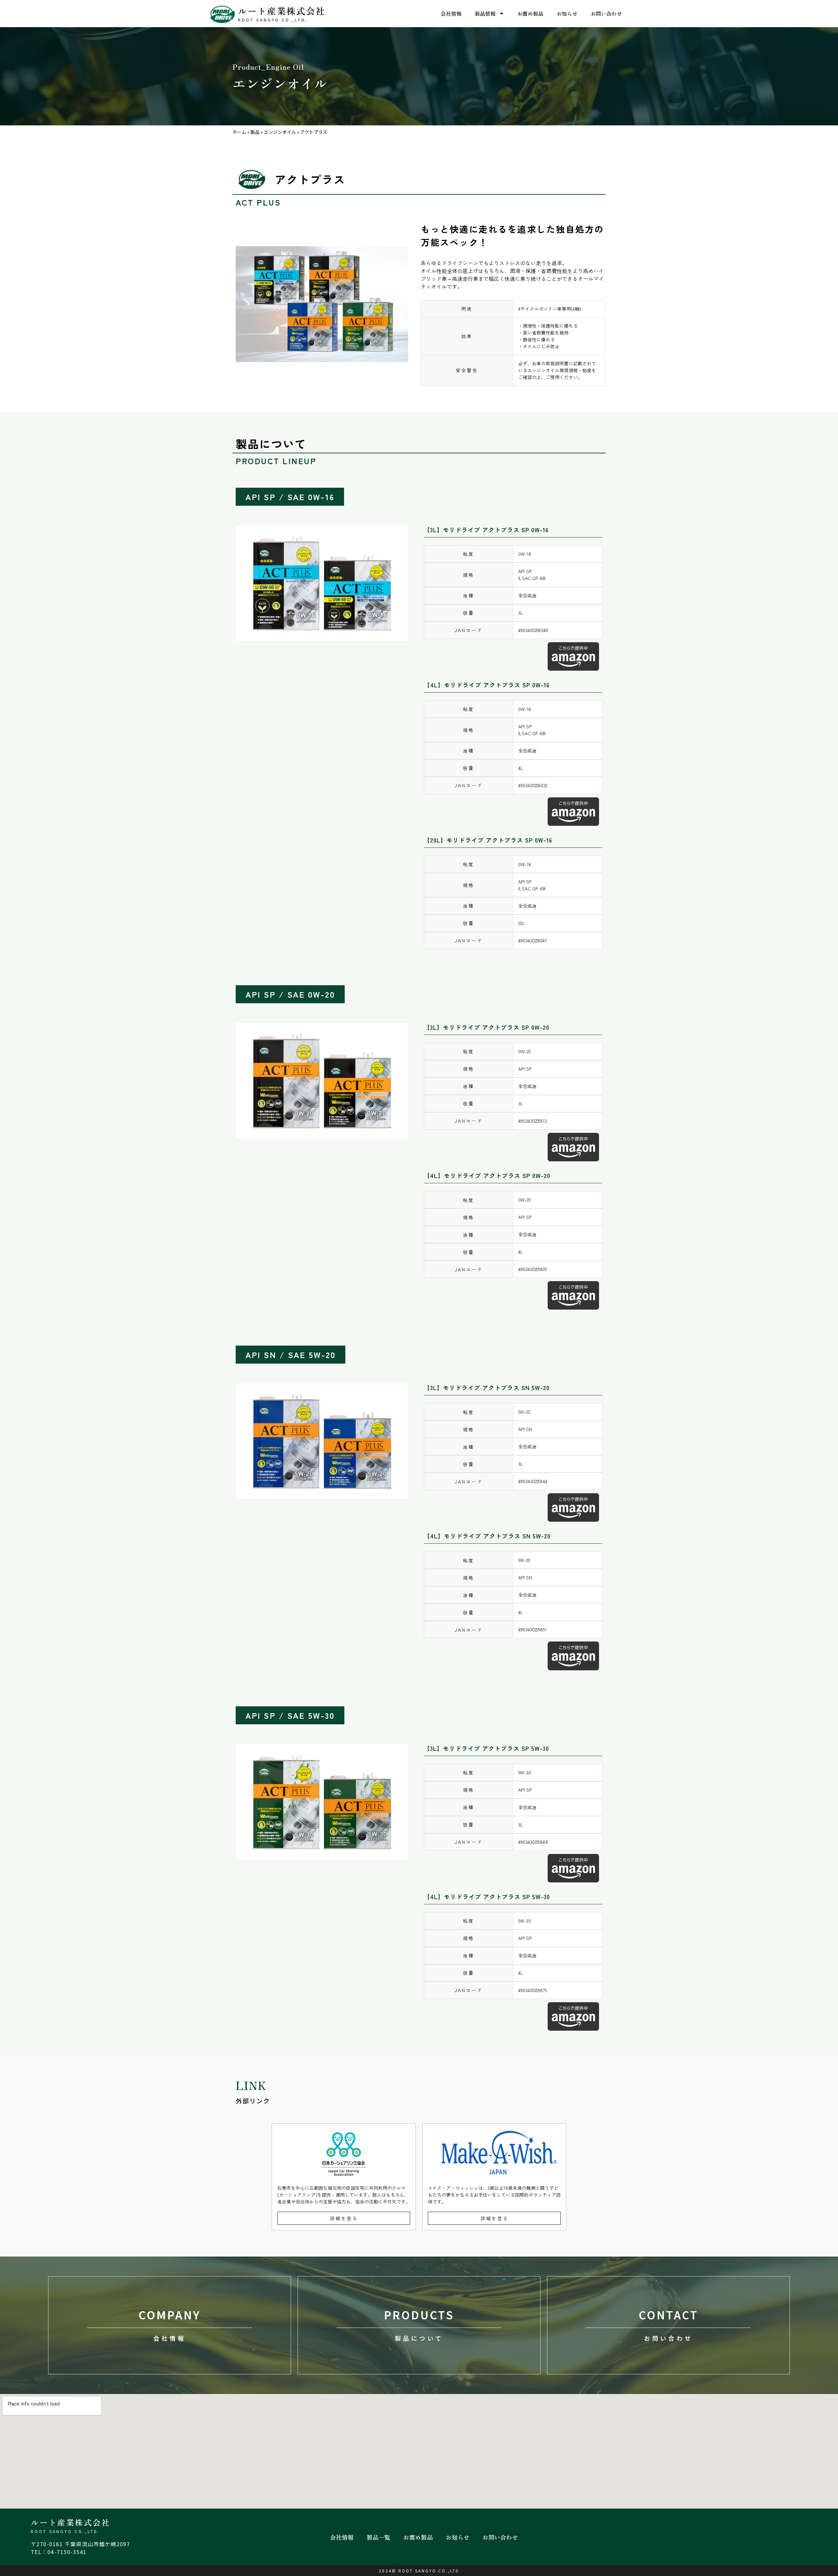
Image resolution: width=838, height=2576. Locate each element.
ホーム (239, 132)
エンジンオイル (280, 132)
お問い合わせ (606, 13)
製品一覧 (378, 2537)
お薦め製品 (530, 13)
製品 (255, 132)
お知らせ (567, 13)
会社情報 (451, 13)
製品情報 (485, 13)
